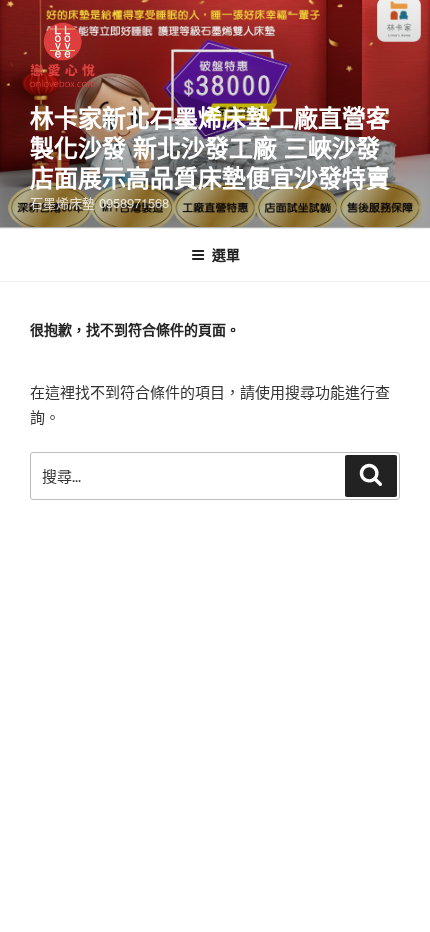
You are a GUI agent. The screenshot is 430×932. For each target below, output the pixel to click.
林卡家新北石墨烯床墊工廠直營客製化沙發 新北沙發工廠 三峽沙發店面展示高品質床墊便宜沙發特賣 (210, 147)
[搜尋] (371, 476)
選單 (226, 254)
